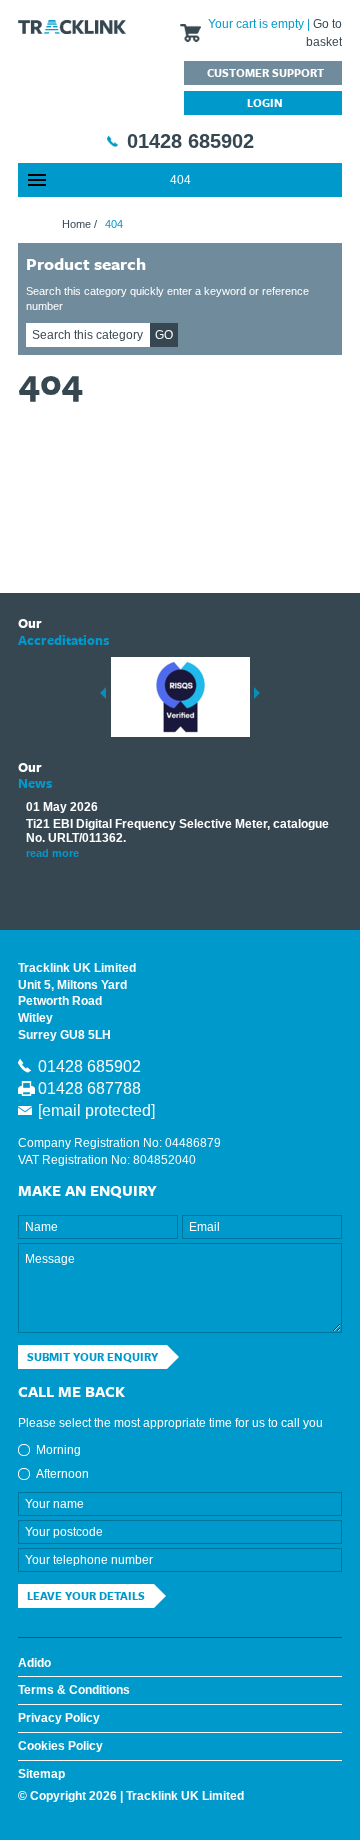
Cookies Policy (60, 1746)
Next (257, 693)
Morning (58, 1450)
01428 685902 (190, 141)
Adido (34, 1663)
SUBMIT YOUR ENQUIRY (92, 1356)
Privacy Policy (59, 1718)
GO (164, 335)
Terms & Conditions (74, 1690)
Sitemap (41, 1774)
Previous (103, 693)
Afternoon (62, 1474)
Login (265, 102)
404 (180, 180)
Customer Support (265, 72)
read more (52, 853)
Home (76, 224)
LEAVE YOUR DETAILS (86, 1595)
